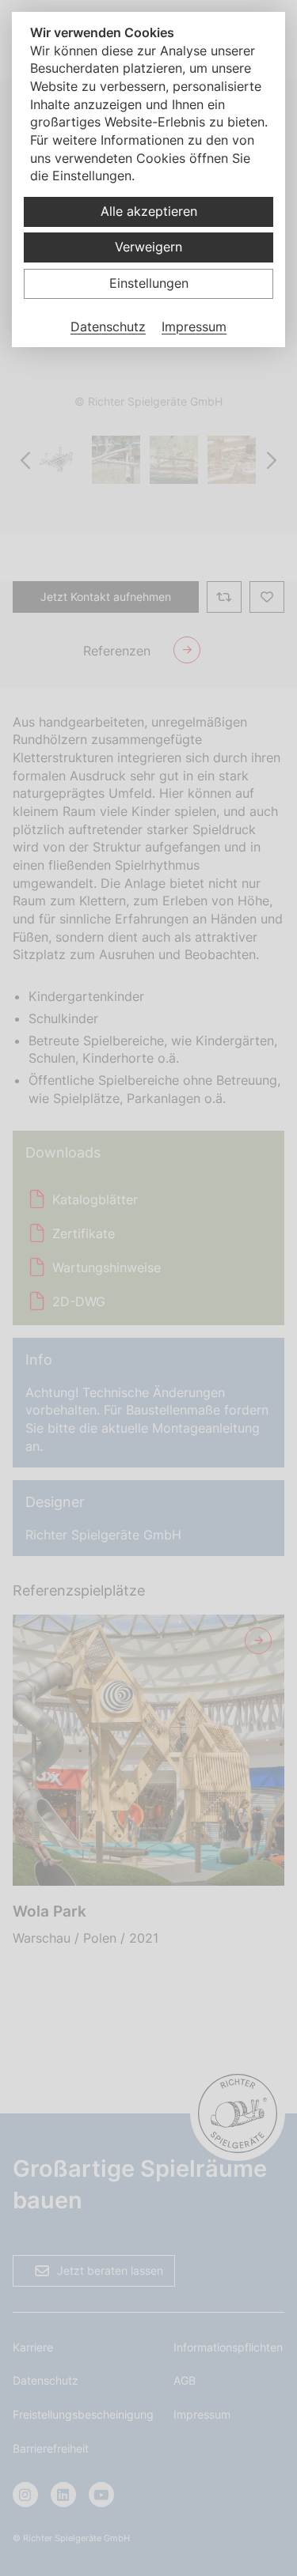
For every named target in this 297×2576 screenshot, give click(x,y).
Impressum (194, 327)
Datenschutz (108, 327)
